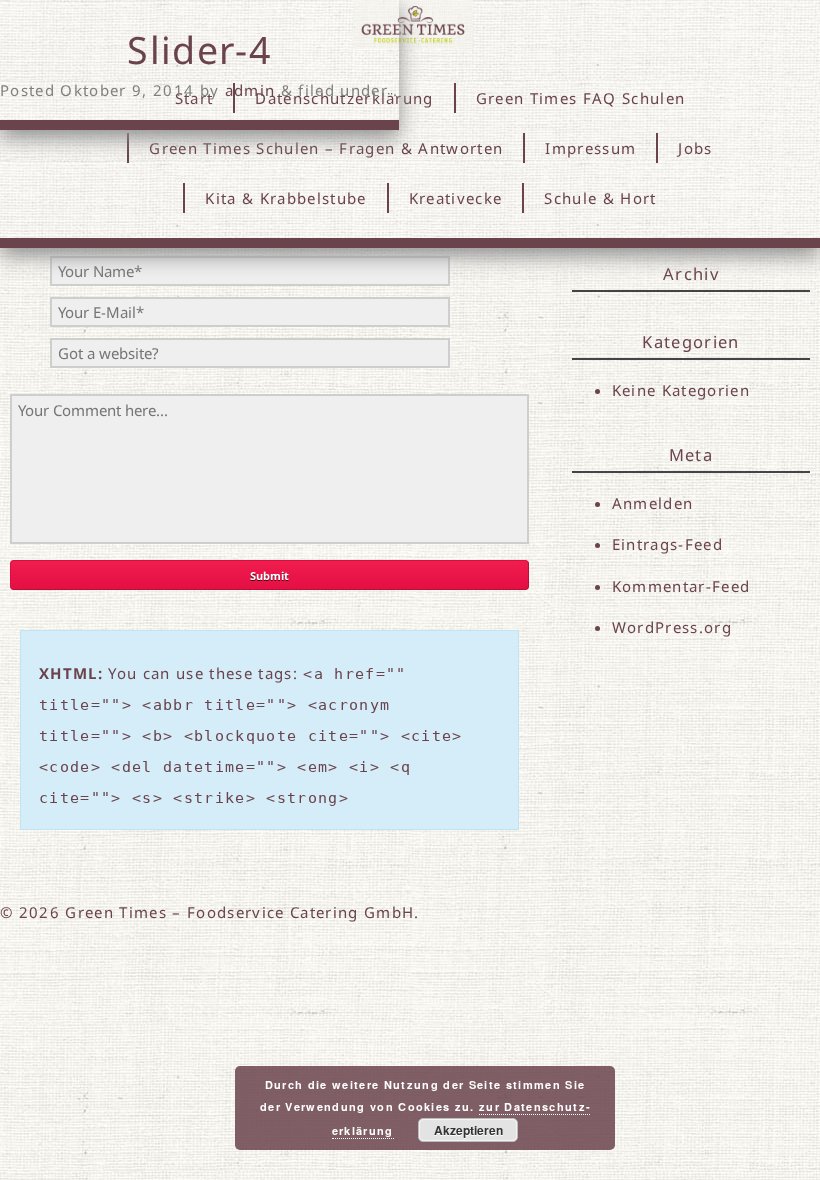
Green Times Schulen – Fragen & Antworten (326, 148)
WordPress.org (672, 627)
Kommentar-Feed (681, 586)
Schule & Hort (600, 198)
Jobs (695, 148)
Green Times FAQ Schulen (581, 98)
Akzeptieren (468, 1130)
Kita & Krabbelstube (285, 198)
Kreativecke (456, 198)
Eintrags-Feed (667, 544)
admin (250, 90)
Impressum (590, 148)
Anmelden (653, 503)
